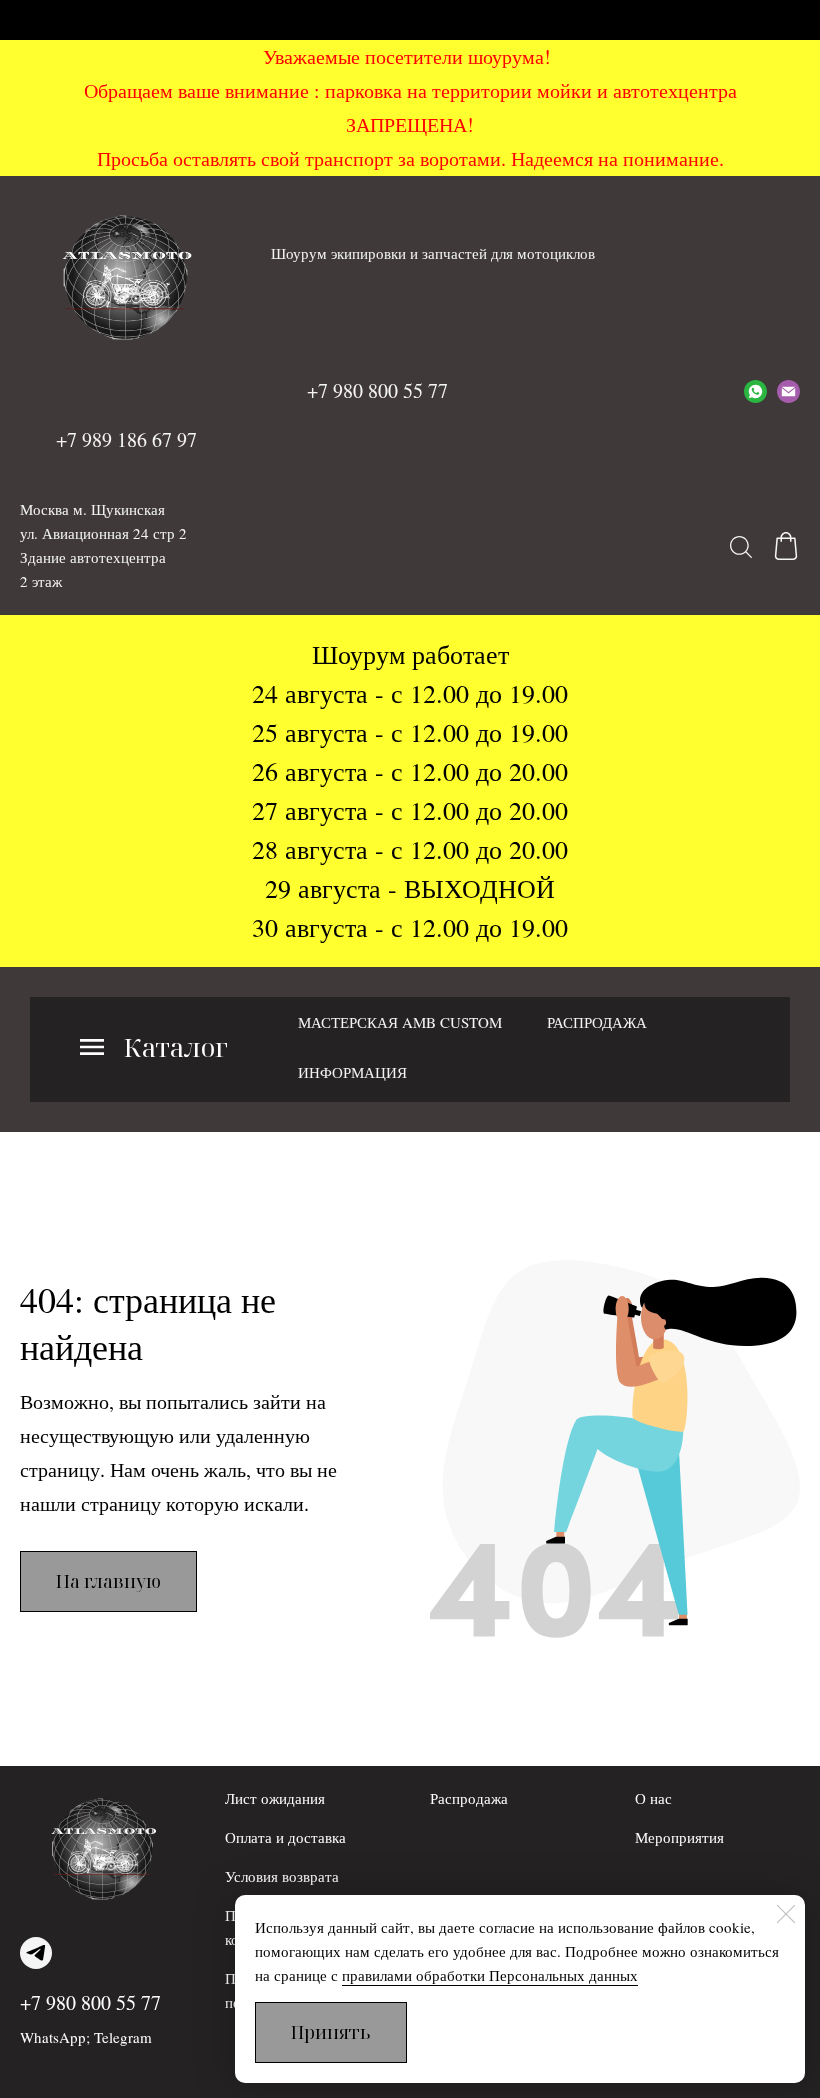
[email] (788, 391)
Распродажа (469, 1798)
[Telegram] (36, 1953)
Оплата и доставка (285, 1837)
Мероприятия (679, 1837)
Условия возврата (282, 1876)
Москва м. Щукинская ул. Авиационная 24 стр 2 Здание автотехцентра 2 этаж (103, 545)
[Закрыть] (786, 1914)
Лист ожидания (275, 1798)
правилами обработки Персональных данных (490, 1975)
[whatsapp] (755, 391)
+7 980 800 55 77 (90, 2002)
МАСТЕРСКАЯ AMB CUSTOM (400, 1022)
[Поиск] (741, 546)
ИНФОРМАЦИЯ (352, 1072)
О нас (653, 1798)
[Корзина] (786, 546)
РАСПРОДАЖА (597, 1022)
